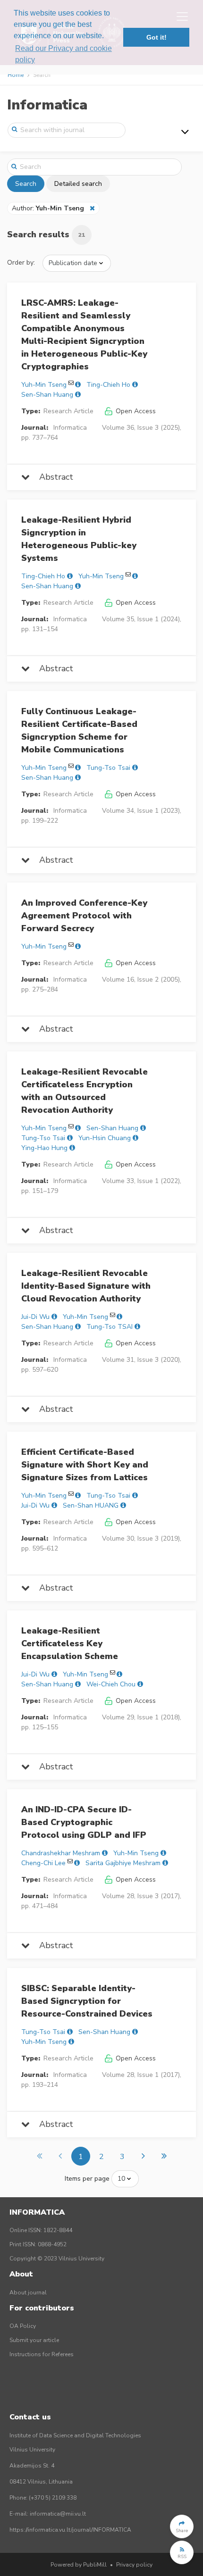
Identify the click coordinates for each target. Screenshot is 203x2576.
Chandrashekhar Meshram (61, 1853)
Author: (48, 208)
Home (16, 75)
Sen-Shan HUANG (91, 1505)
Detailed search (78, 184)
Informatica (47, 105)
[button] (182, 2526)
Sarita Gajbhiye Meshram (123, 1863)
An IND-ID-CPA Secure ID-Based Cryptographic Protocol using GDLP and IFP (84, 1822)
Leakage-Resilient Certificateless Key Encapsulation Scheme (70, 1643)
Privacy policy (134, 2565)
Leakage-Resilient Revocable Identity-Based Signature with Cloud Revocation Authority (86, 1286)
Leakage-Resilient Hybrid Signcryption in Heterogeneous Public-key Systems (79, 539)
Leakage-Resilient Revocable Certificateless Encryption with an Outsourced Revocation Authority (85, 1091)
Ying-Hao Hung (44, 1148)
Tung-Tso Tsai (108, 768)
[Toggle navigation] (185, 132)
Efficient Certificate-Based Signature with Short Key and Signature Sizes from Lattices (85, 1465)
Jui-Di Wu (35, 1317)
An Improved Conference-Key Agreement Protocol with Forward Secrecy (84, 916)
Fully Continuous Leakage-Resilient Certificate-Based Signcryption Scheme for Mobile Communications (79, 730)
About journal (28, 2293)
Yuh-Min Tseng (44, 385)
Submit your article (34, 2340)
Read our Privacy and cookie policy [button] (63, 54)
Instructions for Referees (42, 2354)
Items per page (87, 2179)
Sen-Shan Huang (47, 395)
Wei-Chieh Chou (111, 1684)
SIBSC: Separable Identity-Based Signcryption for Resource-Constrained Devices (87, 2001)
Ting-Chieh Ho (108, 385)
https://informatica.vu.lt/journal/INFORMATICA (70, 2530)
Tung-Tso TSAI (110, 1327)
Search (26, 184)
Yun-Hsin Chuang (105, 1138)
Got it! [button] (156, 37)
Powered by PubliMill (79, 2565)
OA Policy (23, 2326)
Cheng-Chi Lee (43, 1863)
